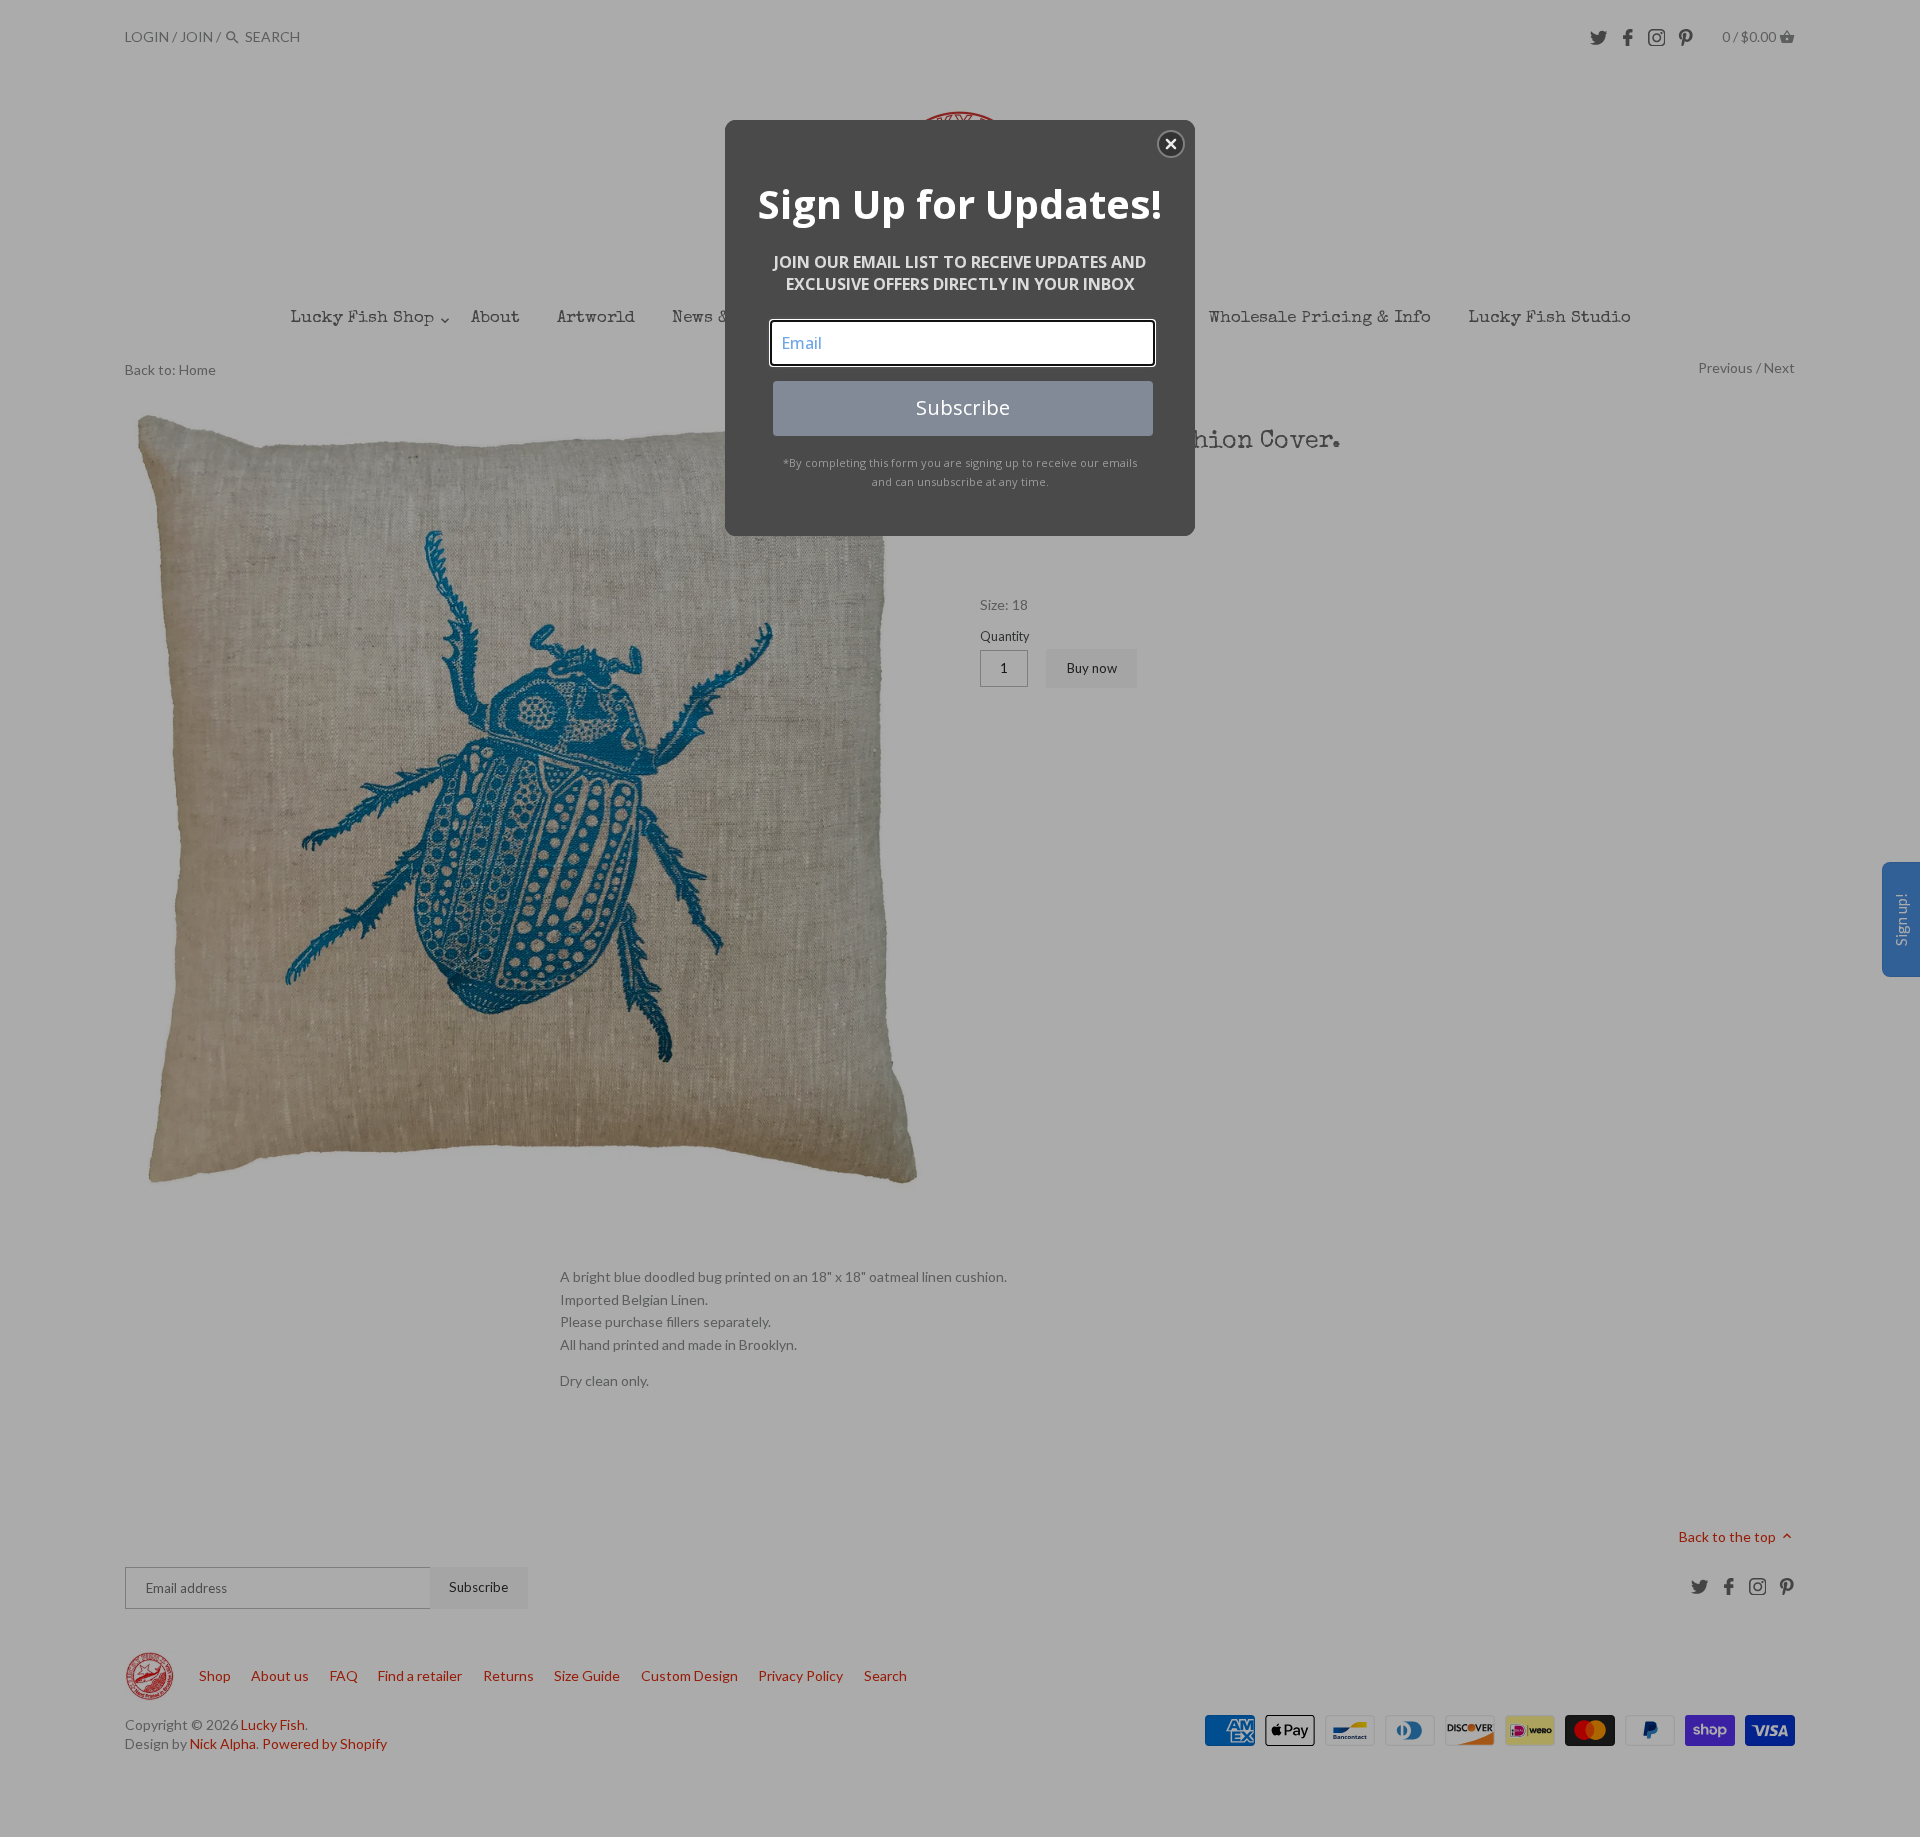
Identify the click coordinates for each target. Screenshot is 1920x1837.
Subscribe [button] (963, 407)
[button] (1171, 144)
